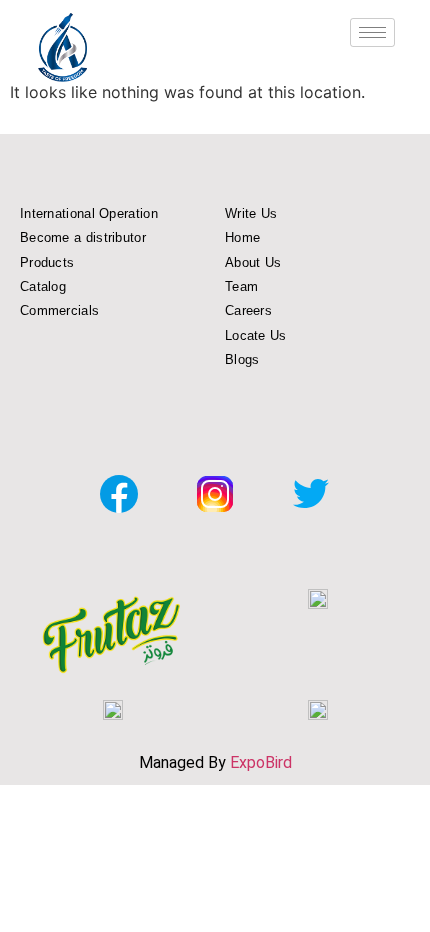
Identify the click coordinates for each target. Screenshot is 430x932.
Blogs (242, 359)
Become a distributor (83, 237)
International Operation (89, 213)
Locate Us (256, 335)
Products (47, 262)
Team (241, 286)
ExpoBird (261, 762)
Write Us (251, 213)
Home (242, 237)
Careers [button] (248, 310)
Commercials (59, 310)
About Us (253, 262)
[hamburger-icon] (372, 32)
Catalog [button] (43, 286)
